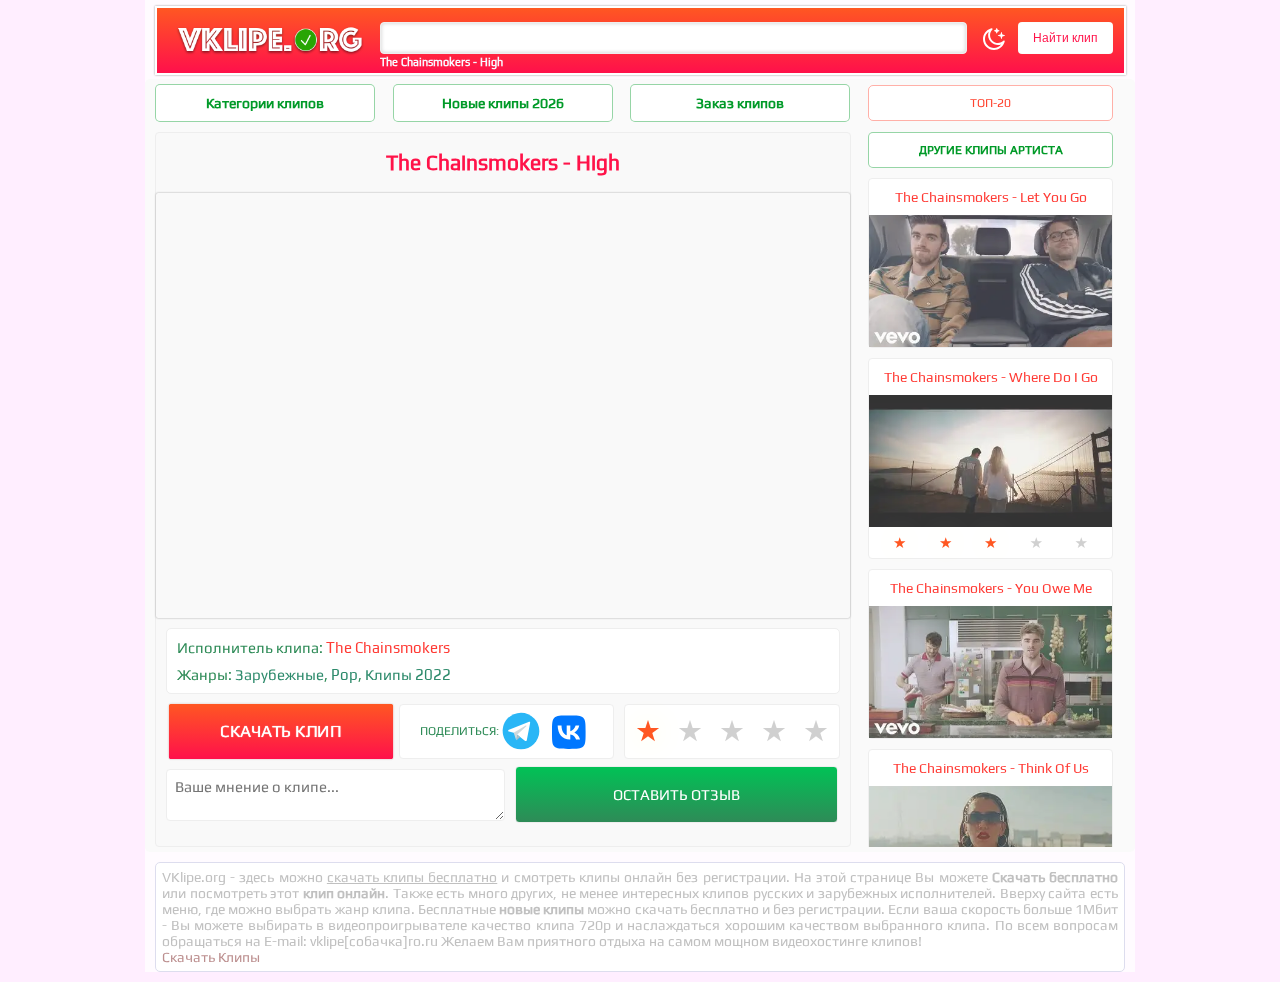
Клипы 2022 (408, 674)
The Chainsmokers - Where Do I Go (991, 377)
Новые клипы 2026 (503, 103)
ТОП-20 (990, 103)
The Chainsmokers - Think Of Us (991, 768)
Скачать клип (280, 731)
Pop (344, 674)
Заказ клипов (740, 103)
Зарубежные (279, 674)
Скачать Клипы (211, 957)
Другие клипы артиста (991, 150)
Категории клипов (265, 103)
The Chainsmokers (388, 647)
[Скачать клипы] (270, 53)
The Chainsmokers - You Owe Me (991, 588)
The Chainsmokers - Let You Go (991, 197)
